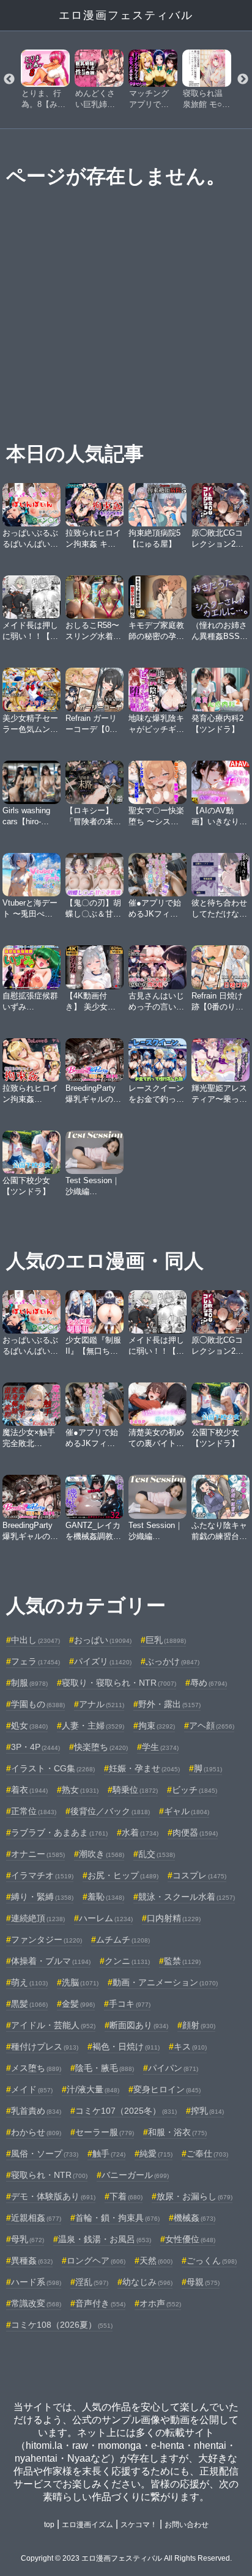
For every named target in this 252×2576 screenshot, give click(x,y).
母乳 (28, 2239)
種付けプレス (45, 2046)
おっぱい (103, 1640)
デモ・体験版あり (53, 2196)
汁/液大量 (93, 2089)
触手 (109, 2153)
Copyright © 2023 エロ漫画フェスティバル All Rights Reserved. (126, 2558)
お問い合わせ (187, 2525)
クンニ (127, 1961)
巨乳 (166, 1640)
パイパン (173, 2068)
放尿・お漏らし (195, 2196)
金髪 (78, 2004)
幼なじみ (147, 2282)
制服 (29, 1683)
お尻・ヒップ (123, 1875)
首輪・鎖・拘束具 (117, 2218)
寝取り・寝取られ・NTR (119, 1683)
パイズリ (103, 1661)
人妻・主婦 (93, 1725)
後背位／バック (110, 1811)
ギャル (187, 1811)
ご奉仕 (207, 2153)
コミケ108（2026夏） (62, 2325)
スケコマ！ (139, 2525)
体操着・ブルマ (51, 1961)
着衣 (29, 1790)
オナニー (38, 1854)
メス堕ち (36, 2068)
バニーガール (135, 2175)
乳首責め (36, 2111)
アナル (102, 1704)
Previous (9, 79)
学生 (160, 1747)
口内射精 (174, 1918)
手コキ (130, 2004)
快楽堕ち (101, 1747)
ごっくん (212, 2260)
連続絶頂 (38, 1918)
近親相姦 (36, 2218)
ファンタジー (46, 1939)
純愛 (156, 2153)
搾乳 (207, 2111)
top (49, 2525)
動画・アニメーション (165, 1982)
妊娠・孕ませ (144, 1768)
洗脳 (80, 1982)
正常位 (34, 1811)
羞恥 (106, 1897)
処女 (29, 1725)
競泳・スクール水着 (187, 1897)
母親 (203, 2282)
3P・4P (35, 1747)
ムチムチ (123, 1939)
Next (243, 79)
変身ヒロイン (167, 2089)
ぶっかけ (172, 1661)
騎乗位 (135, 1790)
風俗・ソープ (45, 2153)
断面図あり (139, 2025)
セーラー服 (105, 2132)
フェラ (35, 1661)
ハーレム (106, 1918)
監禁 (182, 1961)
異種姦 (32, 2260)
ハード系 (36, 2282)
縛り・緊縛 (42, 1897)
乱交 (157, 1854)
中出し (35, 1640)
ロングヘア (96, 2260)
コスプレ (199, 1875)
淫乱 (92, 2282)
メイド (32, 2089)
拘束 (157, 1725)
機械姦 (195, 2218)
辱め (209, 1683)
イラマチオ (42, 1875)
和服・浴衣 (177, 2132)
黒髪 (29, 2004)
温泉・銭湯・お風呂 (105, 2239)
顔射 (199, 2025)
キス (190, 2046)
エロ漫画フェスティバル (126, 15)
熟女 (80, 1790)
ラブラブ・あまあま (59, 1832)
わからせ (36, 2132)
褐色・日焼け (126, 2046)
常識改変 (36, 2303)
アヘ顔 (212, 1725)
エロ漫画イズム (87, 2525)
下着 (126, 2196)
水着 (140, 1832)
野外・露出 (169, 1704)
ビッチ (195, 1790)
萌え (29, 1982)
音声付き (100, 2303)
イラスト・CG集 (53, 1768)
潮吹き (102, 1854)
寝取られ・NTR (49, 2175)
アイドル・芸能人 (53, 2025)
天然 (156, 2260)
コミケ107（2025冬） (126, 2111)
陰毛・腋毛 (105, 2068)
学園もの (38, 1704)
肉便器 (195, 1832)
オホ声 (160, 2303)
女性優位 (190, 2239)
